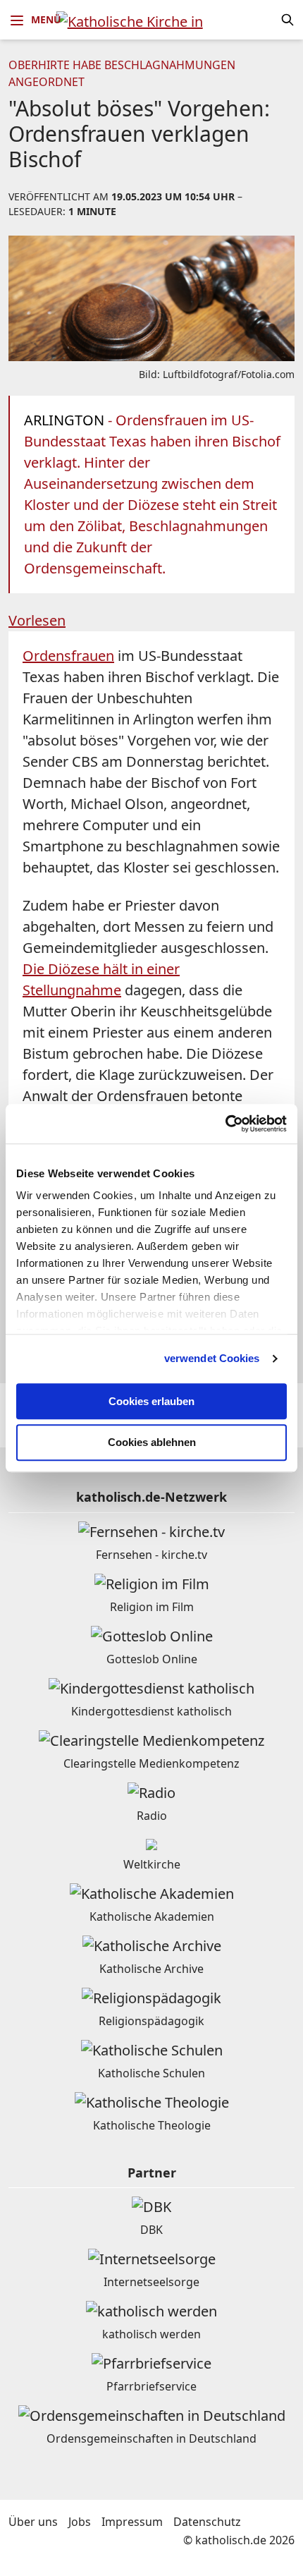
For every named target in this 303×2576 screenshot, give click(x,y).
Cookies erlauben (151, 1401)
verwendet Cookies (212, 1358)
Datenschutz (207, 2522)
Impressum (132, 2522)
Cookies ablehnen (152, 1443)
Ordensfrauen (68, 656)
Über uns (33, 2522)
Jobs (80, 2522)
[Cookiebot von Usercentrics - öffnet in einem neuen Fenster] (225, 1124)
